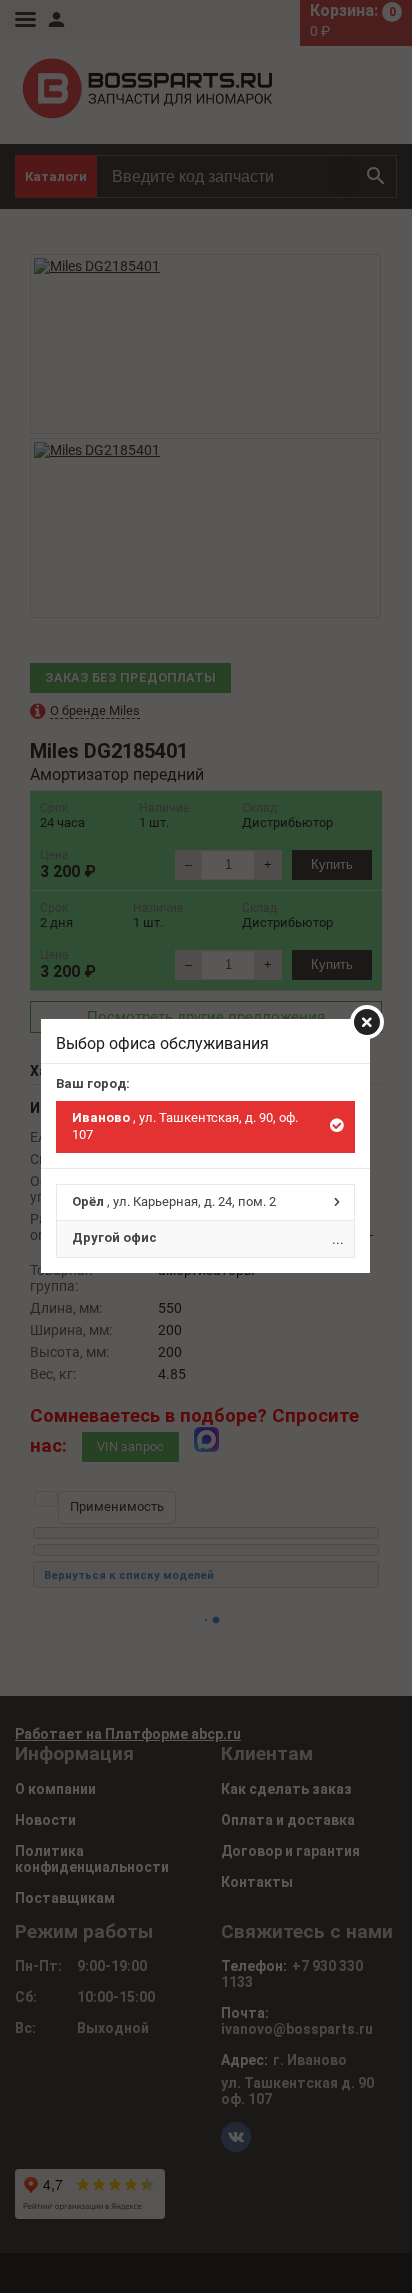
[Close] (367, 1022)
